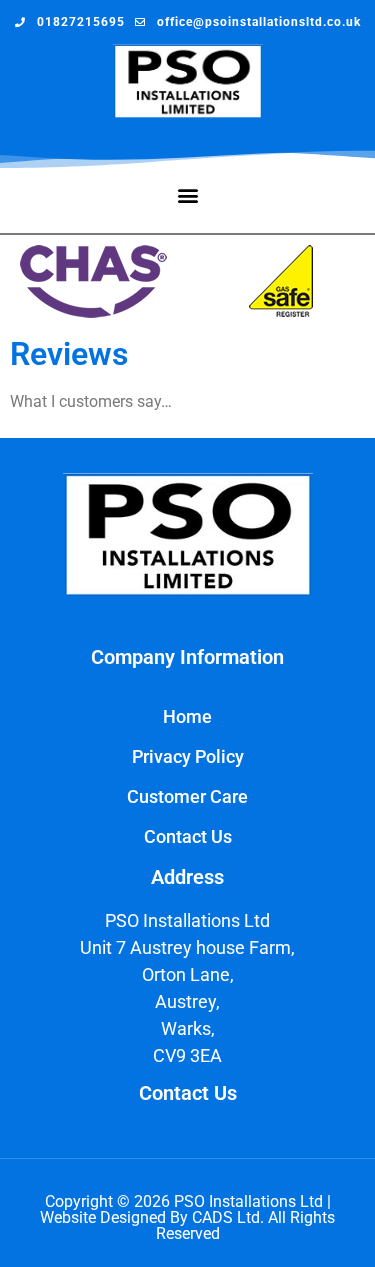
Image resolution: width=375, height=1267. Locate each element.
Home (187, 716)
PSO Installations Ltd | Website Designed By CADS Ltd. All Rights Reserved (187, 1217)
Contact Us (188, 836)
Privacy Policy (188, 756)
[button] (187, 195)
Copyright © (89, 1201)
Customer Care (187, 796)
